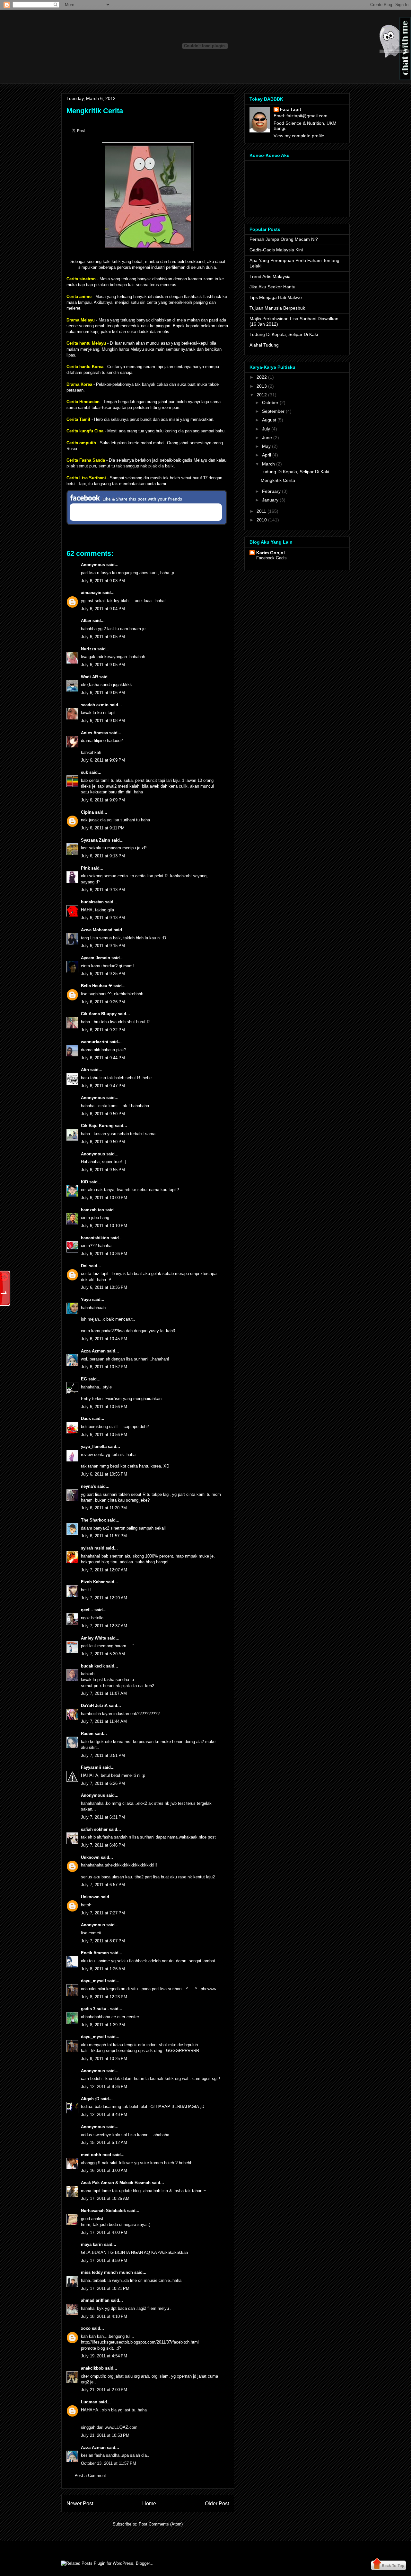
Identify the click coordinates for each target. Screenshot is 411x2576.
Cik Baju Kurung (97, 1126)
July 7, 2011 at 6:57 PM (103, 1885)
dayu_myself (93, 1981)
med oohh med (96, 2155)
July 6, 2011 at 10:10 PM (104, 1226)
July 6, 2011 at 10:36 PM (104, 1254)
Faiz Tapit (291, 109)
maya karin (92, 2244)
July (266, 429)
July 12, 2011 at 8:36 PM (104, 2087)
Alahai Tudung (264, 345)
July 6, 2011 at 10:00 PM (104, 1198)
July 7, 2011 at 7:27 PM (103, 1913)
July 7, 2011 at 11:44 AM (104, 1721)
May (266, 446)
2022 (262, 377)
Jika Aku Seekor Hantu (272, 287)
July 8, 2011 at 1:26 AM (103, 1969)
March (268, 464)
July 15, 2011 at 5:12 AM (104, 2142)
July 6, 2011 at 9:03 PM (103, 581)
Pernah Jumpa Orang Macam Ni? (284, 239)
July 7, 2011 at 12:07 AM (104, 1570)
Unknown (90, 1857)
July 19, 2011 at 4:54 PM (104, 2356)
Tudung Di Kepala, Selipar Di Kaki (284, 334)
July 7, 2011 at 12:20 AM (104, 1598)
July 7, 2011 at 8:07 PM (103, 1941)
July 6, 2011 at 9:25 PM (103, 974)
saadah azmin (95, 705)
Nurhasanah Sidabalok (103, 2211)
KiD (84, 1182)
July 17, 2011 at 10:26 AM (105, 2198)
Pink (85, 868)
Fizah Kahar (93, 1582)
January (270, 500)
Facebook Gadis (271, 558)
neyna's (88, 1486)
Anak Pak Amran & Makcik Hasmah (116, 2183)
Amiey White (93, 1638)
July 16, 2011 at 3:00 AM (104, 2170)
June (267, 438)
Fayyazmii (91, 1767)
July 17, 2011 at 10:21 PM (105, 2288)
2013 (262, 386)
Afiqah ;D (90, 2099)
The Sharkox (93, 1520)
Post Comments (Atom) (161, 2524)
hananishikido (95, 1238)
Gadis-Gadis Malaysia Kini (276, 250)
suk (84, 772)
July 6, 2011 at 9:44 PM (103, 1058)
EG (84, 1379)
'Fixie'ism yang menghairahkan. (134, 1399)
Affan (86, 621)
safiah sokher (94, 1829)
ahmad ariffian (95, 2300)
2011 (261, 511)
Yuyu (86, 1300)
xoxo (86, 2328)
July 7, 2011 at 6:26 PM (103, 1783)
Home (149, 2504)
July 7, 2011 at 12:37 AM (104, 1626)
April (267, 455)
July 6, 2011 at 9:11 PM (103, 828)
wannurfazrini (95, 1042)
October (270, 402)
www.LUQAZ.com (121, 2427)
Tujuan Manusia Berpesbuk (277, 308)
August (269, 420)
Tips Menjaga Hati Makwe (276, 297)
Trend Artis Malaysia (270, 276)
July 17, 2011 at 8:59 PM (104, 2260)
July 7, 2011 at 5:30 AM (103, 1654)
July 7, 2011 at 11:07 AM (104, 1693)
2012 (262, 395)
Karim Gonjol (271, 553)
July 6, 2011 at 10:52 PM (104, 1367)
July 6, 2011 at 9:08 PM (103, 721)
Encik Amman (95, 1953)
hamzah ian (92, 1210)
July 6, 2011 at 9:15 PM (103, 946)
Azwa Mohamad (97, 930)
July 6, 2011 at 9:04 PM (103, 609)
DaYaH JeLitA (94, 1706)
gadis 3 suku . (95, 2009)
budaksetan (92, 902)
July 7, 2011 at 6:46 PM (103, 1845)
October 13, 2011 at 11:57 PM (109, 2463)
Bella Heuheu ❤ (96, 986)
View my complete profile (299, 136)
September (273, 411)
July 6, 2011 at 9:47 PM (103, 1086)
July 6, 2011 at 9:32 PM (103, 1030)
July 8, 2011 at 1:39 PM (103, 2025)
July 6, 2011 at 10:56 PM (104, 1407)
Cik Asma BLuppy (99, 1014)
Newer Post (80, 2504)
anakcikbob (92, 2368)
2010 (262, 520)
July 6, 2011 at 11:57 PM (104, 1536)
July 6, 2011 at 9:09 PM (103, 760)
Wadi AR (89, 677)
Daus (86, 1419)
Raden (87, 1734)
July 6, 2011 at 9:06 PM (103, 693)
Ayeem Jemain (96, 958)
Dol (84, 1266)
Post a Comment (90, 2476)
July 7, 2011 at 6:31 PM (103, 1817)
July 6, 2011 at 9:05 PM (103, 637)
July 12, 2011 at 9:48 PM (104, 2115)
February (271, 491)
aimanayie (91, 593)
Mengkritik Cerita (95, 111)
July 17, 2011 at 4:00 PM (104, 2233)
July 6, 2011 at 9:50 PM (103, 1114)
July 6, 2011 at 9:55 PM (103, 1170)
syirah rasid (93, 1548)
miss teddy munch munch (107, 2272)
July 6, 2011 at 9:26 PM (103, 1002)
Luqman (89, 2402)
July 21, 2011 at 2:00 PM (104, 2390)
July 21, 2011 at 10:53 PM (105, 2435)
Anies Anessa (94, 733)
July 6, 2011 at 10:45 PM (104, 1339)
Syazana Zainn (96, 840)
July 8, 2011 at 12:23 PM (104, 1997)
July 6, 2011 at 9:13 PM (103, 856)
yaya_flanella (94, 1446)
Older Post (217, 2504)
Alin (85, 1070)
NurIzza (88, 649)
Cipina (87, 812)
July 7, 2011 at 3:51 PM (103, 1755)
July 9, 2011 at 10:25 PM (104, 2059)
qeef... (87, 1610)
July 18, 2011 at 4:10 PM (104, 2316)
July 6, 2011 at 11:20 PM (104, 1508)
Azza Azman (93, 1351)
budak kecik (93, 1666)
